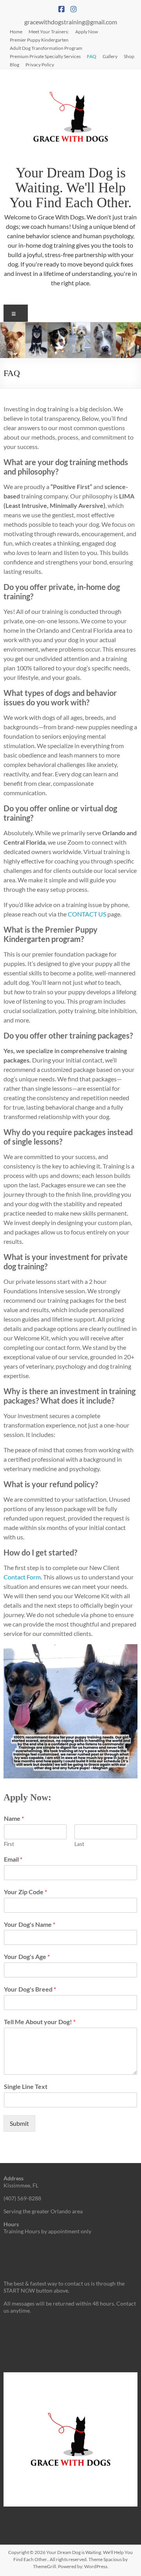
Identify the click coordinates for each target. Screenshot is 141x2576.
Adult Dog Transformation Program (46, 48)
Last (79, 1844)
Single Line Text (26, 2086)
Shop (129, 56)
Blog (14, 64)
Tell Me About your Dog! (40, 2022)
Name (14, 1818)
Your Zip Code (25, 1892)
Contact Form (22, 1577)
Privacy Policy (40, 64)
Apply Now (87, 31)
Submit (19, 2123)
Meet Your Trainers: (49, 31)
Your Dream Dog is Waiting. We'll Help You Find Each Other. (70, 188)
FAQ (92, 56)
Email (13, 1859)
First (9, 1844)
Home (16, 31)
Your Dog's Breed (30, 1989)
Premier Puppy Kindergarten (39, 40)
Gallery (110, 56)
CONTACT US (87, 914)
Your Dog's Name (30, 1924)
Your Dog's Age (27, 1956)
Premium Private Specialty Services (45, 56)
